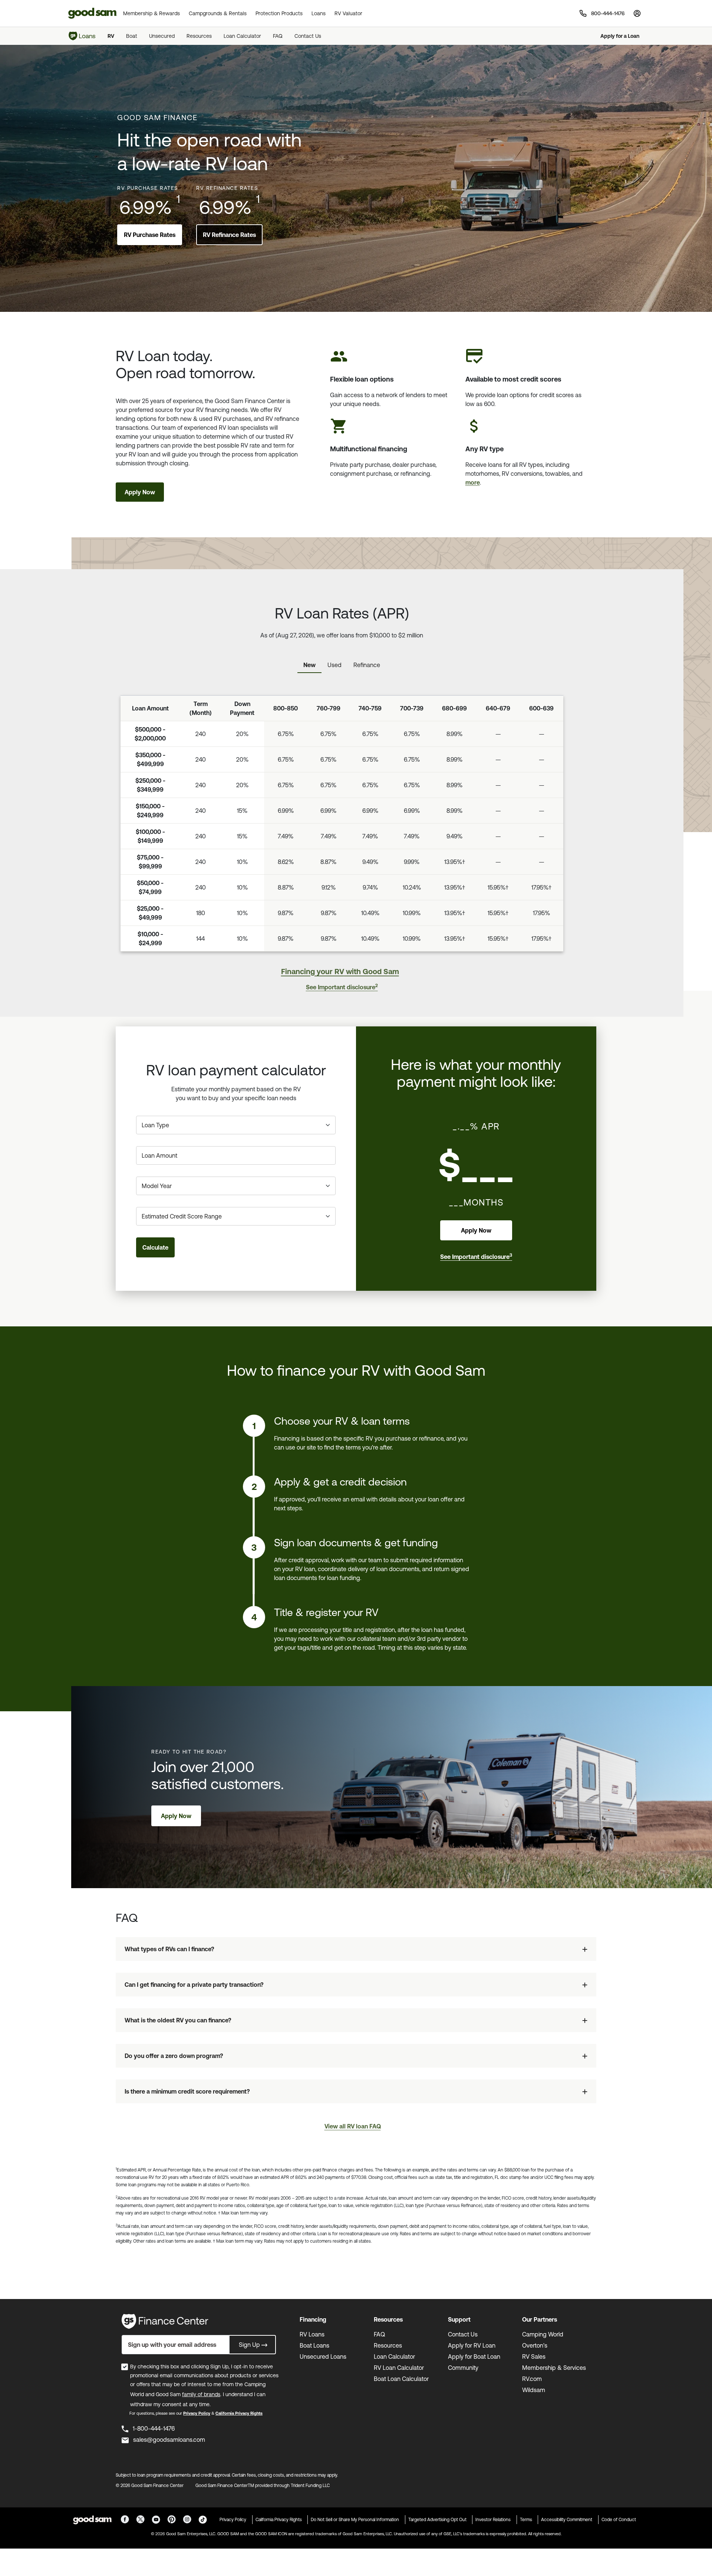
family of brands (201, 2394)
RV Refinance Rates (229, 235)
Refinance (367, 665)
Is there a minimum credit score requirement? (187, 2091)
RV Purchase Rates (150, 235)
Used (334, 665)
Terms (526, 2520)
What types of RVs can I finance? (169, 1949)
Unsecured (162, 36)
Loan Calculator (242, 36)
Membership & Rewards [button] (151, 13)
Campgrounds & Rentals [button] (218, 13)
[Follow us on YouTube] (156, 2519)
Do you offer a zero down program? (174, 2056)
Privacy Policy (197, 2413)
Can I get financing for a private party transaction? (194, 1985)
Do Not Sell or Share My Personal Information (355, 2520)
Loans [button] (319, 13)
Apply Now (140, 492)
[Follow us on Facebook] (125, 2519)
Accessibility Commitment (567, 2520)
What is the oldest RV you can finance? (178, 2020)
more (473, 482)
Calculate (155, 1247)
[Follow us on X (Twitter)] (140, 2519)
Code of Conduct (619, 2520)
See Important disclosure (342, 987)
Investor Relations (493, 2520)
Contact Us (308, 36)
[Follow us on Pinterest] (172, 2519)
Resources (199, 36)
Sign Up (249, 2345)
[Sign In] (637, 13)
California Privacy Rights (239, 2413)
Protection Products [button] (279, 13)
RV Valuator (348, 13)
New (309, 665)
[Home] (82, 36)
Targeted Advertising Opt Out (437, 2520)
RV (111, 36)
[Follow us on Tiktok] (203, 2519)
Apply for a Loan (620, 36)
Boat (132, 36)
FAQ (278, 36)
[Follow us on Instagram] (187, 2519)
